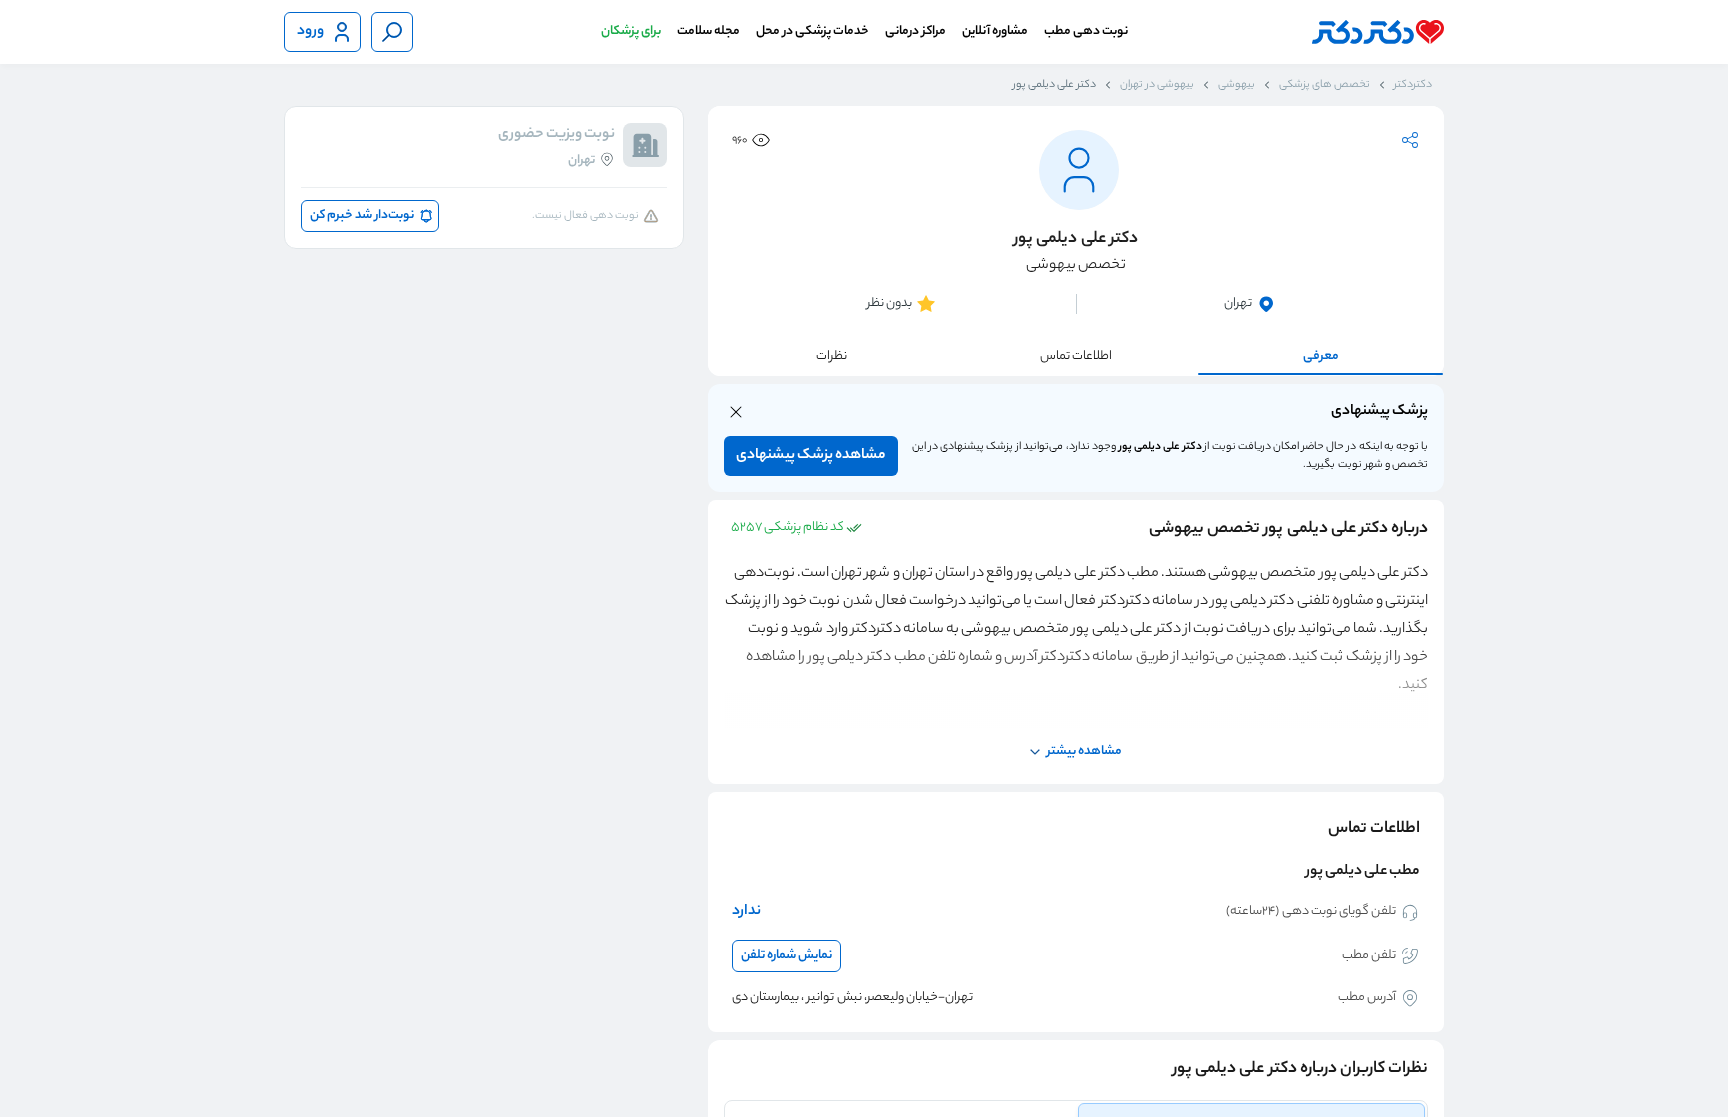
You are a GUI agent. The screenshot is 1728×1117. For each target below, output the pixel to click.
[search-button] (392, 32)
